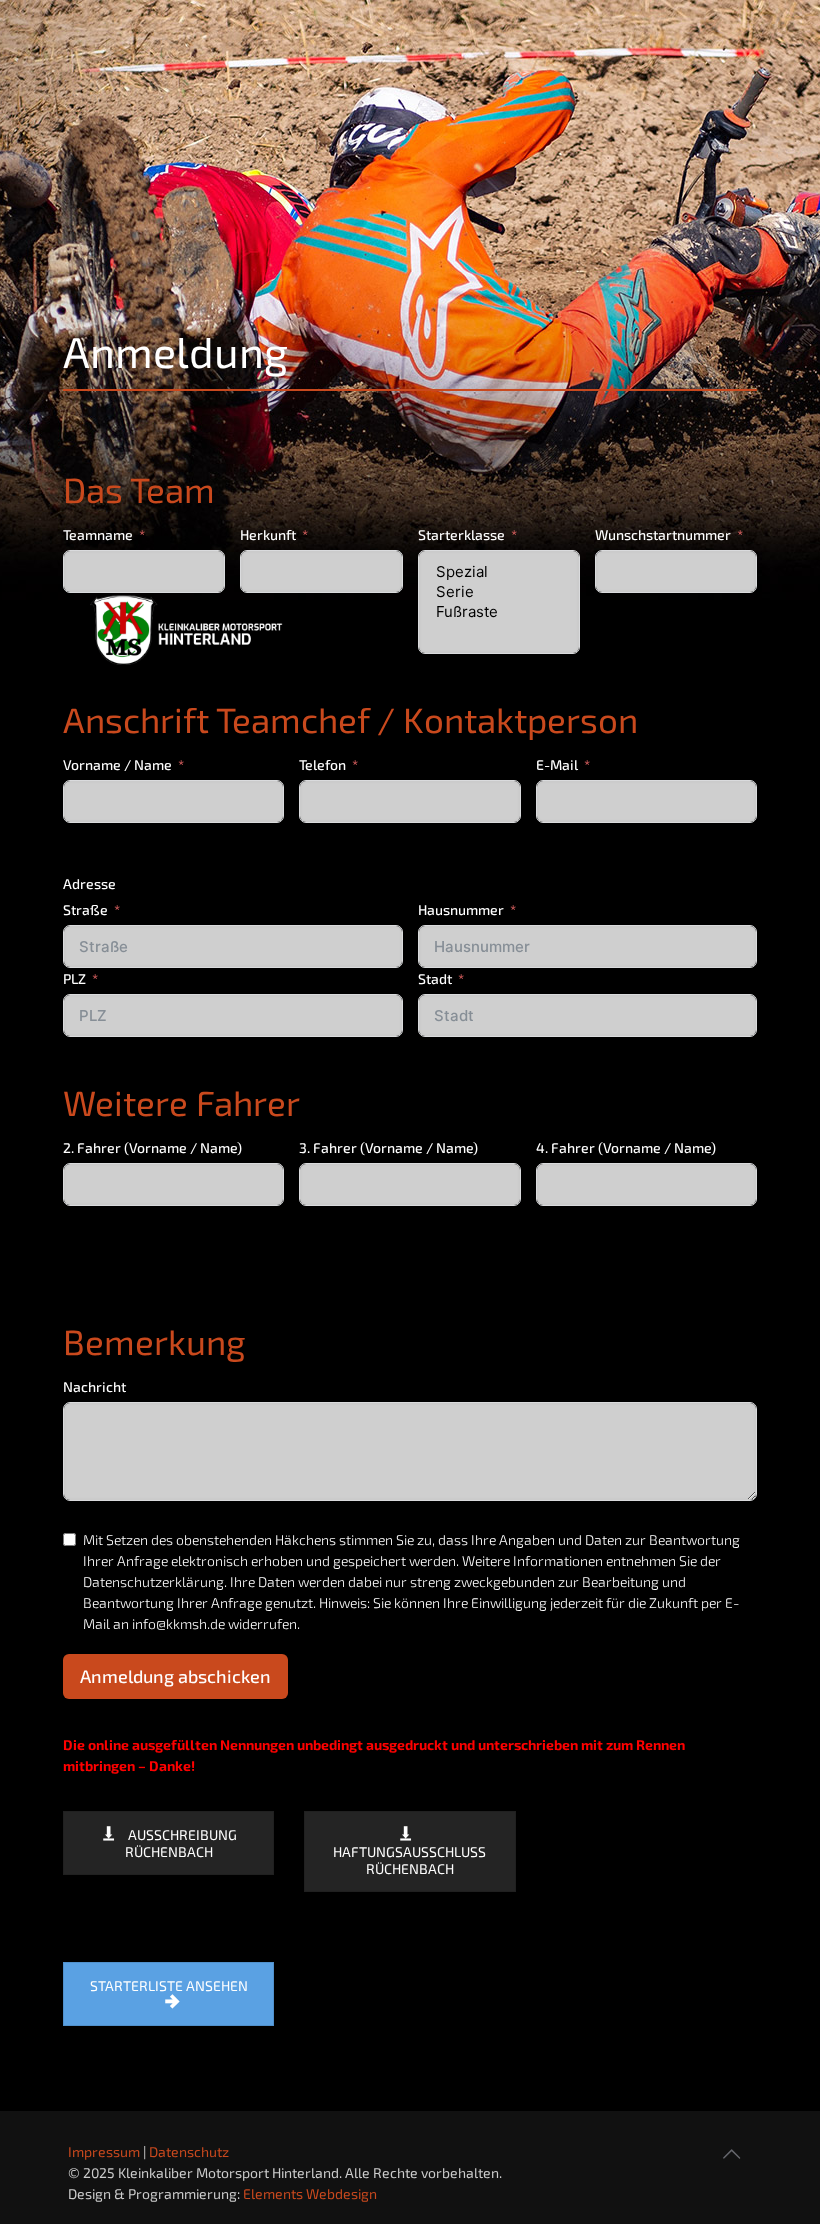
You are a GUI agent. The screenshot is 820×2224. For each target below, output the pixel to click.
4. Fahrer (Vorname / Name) (626, 1147)
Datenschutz (189, 2151)
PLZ (74, 978)
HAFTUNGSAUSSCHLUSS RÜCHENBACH (409, 1860)
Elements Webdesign (310, 2193)
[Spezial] (499, 572)
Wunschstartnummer (663, 534)
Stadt (435, 978)
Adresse (89, 883)
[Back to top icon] (731, 2153)
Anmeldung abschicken (175, 1676)
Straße (85, 909)
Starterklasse (461, 534)
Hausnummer (461, 909)
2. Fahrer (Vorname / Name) (152, 1147)
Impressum (104, 2151)
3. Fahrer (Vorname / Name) (388, 1147)
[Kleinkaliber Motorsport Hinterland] (330, 620)
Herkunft (268, 534)
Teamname (98, 534)
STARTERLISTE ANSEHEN (169, 1985)
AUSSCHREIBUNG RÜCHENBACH (181, 1843)
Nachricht (94, 1386)
